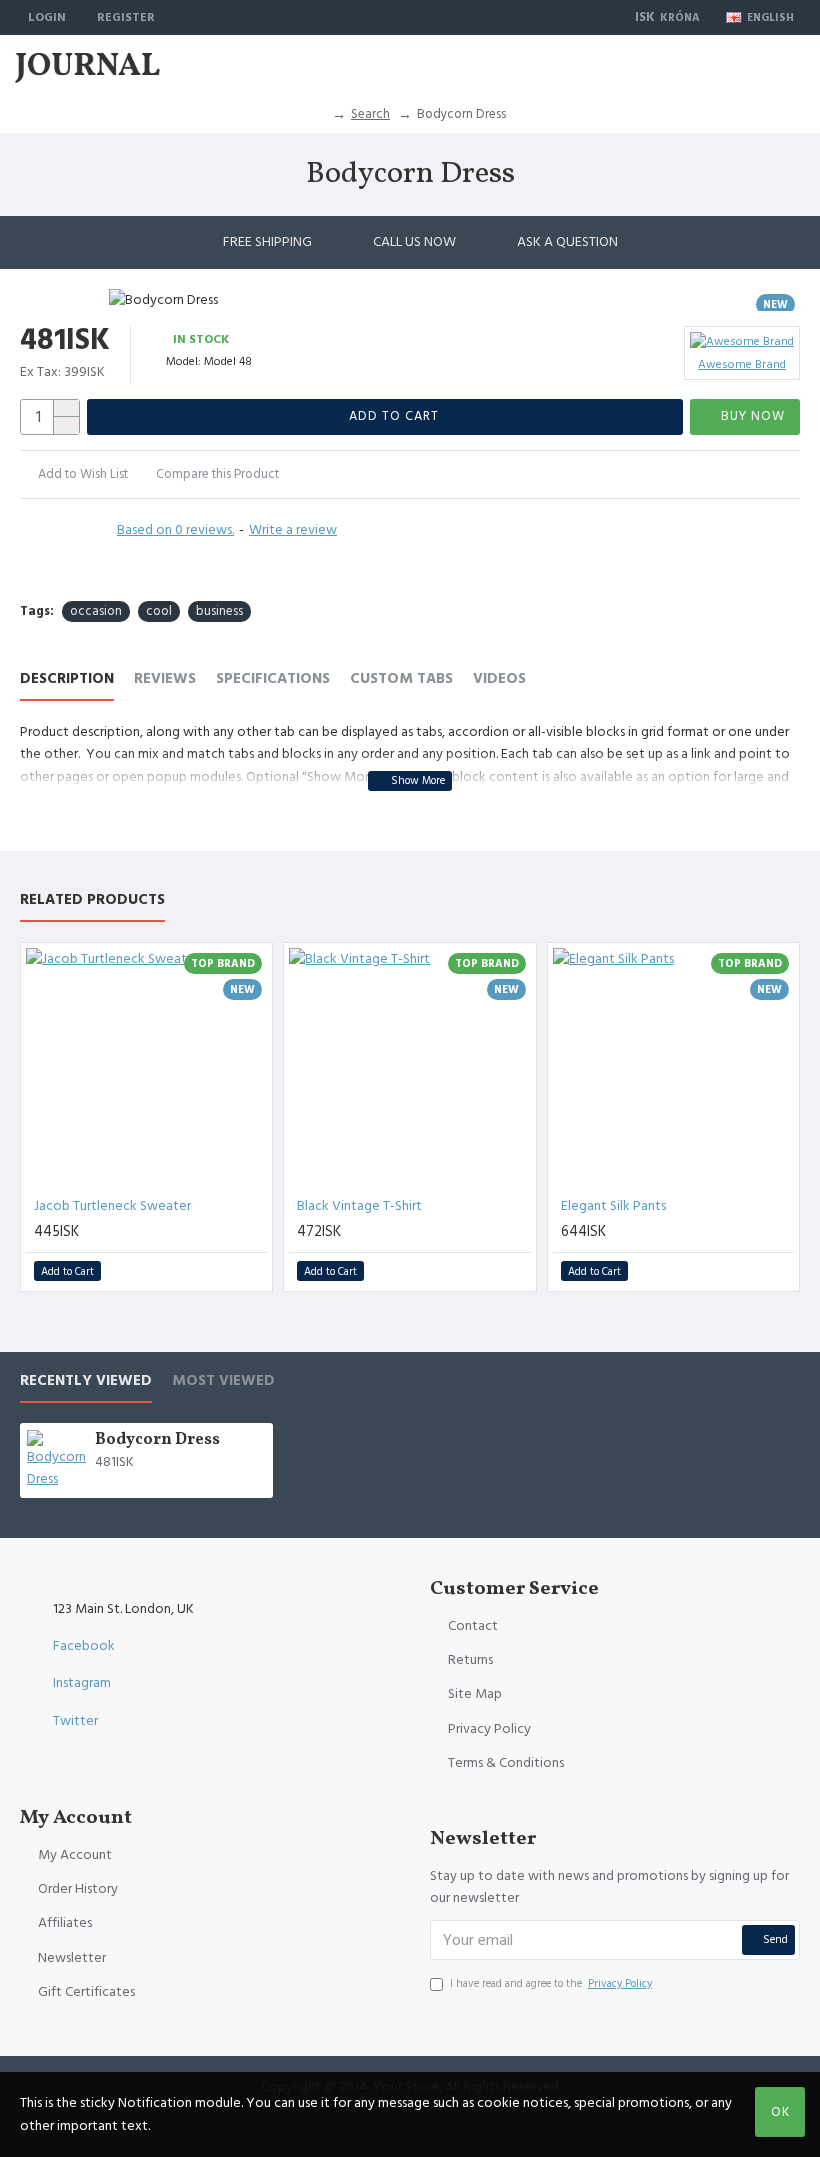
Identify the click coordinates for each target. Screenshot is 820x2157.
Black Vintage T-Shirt (359, 1206)
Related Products (92, 900)
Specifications (273, 679)
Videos (499, 679)
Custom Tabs (401, 679)
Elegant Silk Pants (613, 1206)
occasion (96, 611)
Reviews (165, 679)
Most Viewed (223, 1381)
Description (67, 679)
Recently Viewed (86, 1381)
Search (370, 114)
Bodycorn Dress (157, 1440)
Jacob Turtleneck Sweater (112, 1206)
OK (780, 2112)
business (219, 611)
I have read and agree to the (551, 1983)
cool (159, 611)
